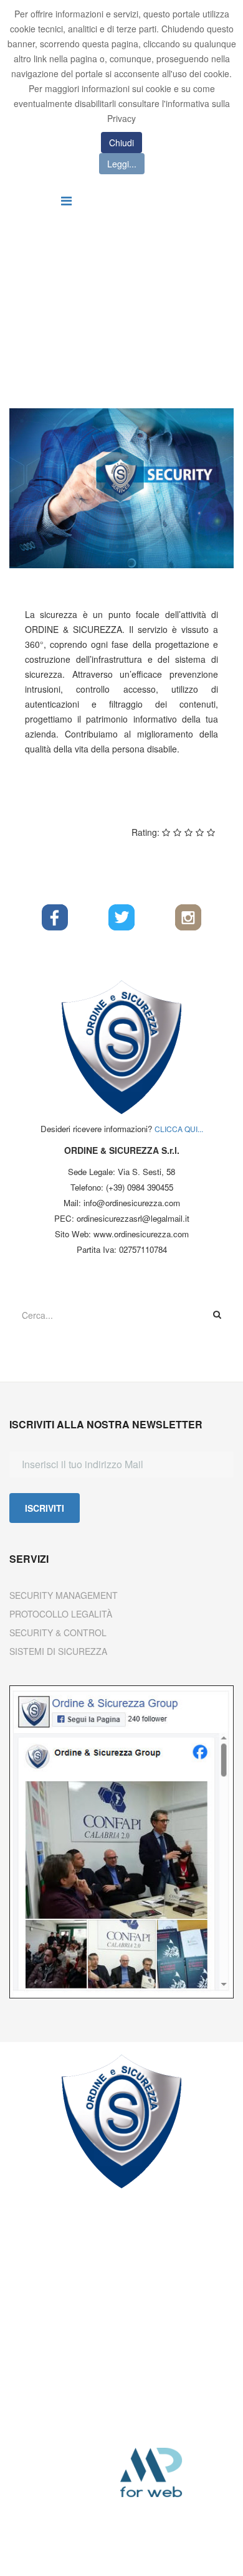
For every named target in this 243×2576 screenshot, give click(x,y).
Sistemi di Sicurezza (58, 1651)
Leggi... (122, 164)
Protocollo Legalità (61, 1614)
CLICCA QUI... (179, 1129)
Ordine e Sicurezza (82, 301)
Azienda (147, 301)
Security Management (64, 1595)
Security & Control (58, 1632)
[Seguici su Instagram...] (188, 917)
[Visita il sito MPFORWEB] (170, 2473)
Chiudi (121, 143)
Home (21, 301)
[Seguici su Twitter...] (122, 917)
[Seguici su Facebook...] (55, 917)
